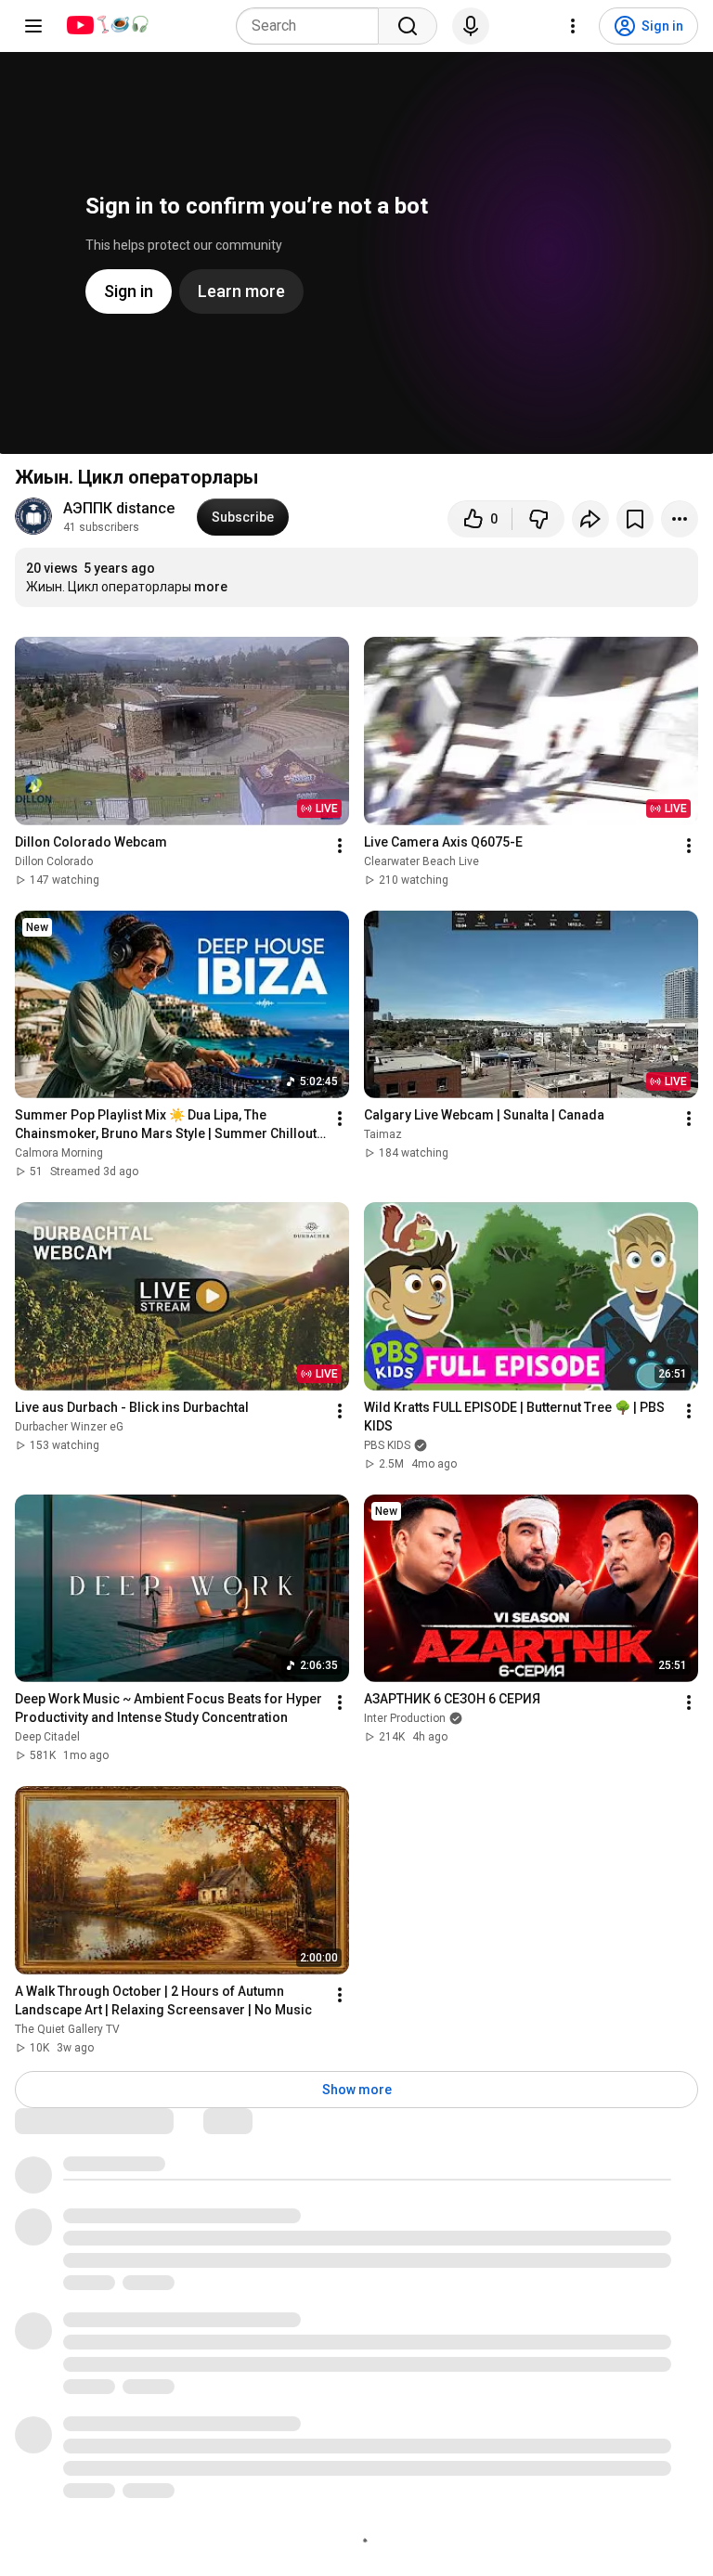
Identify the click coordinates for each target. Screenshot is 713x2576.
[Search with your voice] (471, 26)
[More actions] (680, 519)
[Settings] (573, 26)
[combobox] (313, 26)
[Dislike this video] (538, 519)
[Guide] (33, 26)
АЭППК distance (119, 508)
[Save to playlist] (635, 519)
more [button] (211, 587)
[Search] (408, 26)
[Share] (590, 519)
